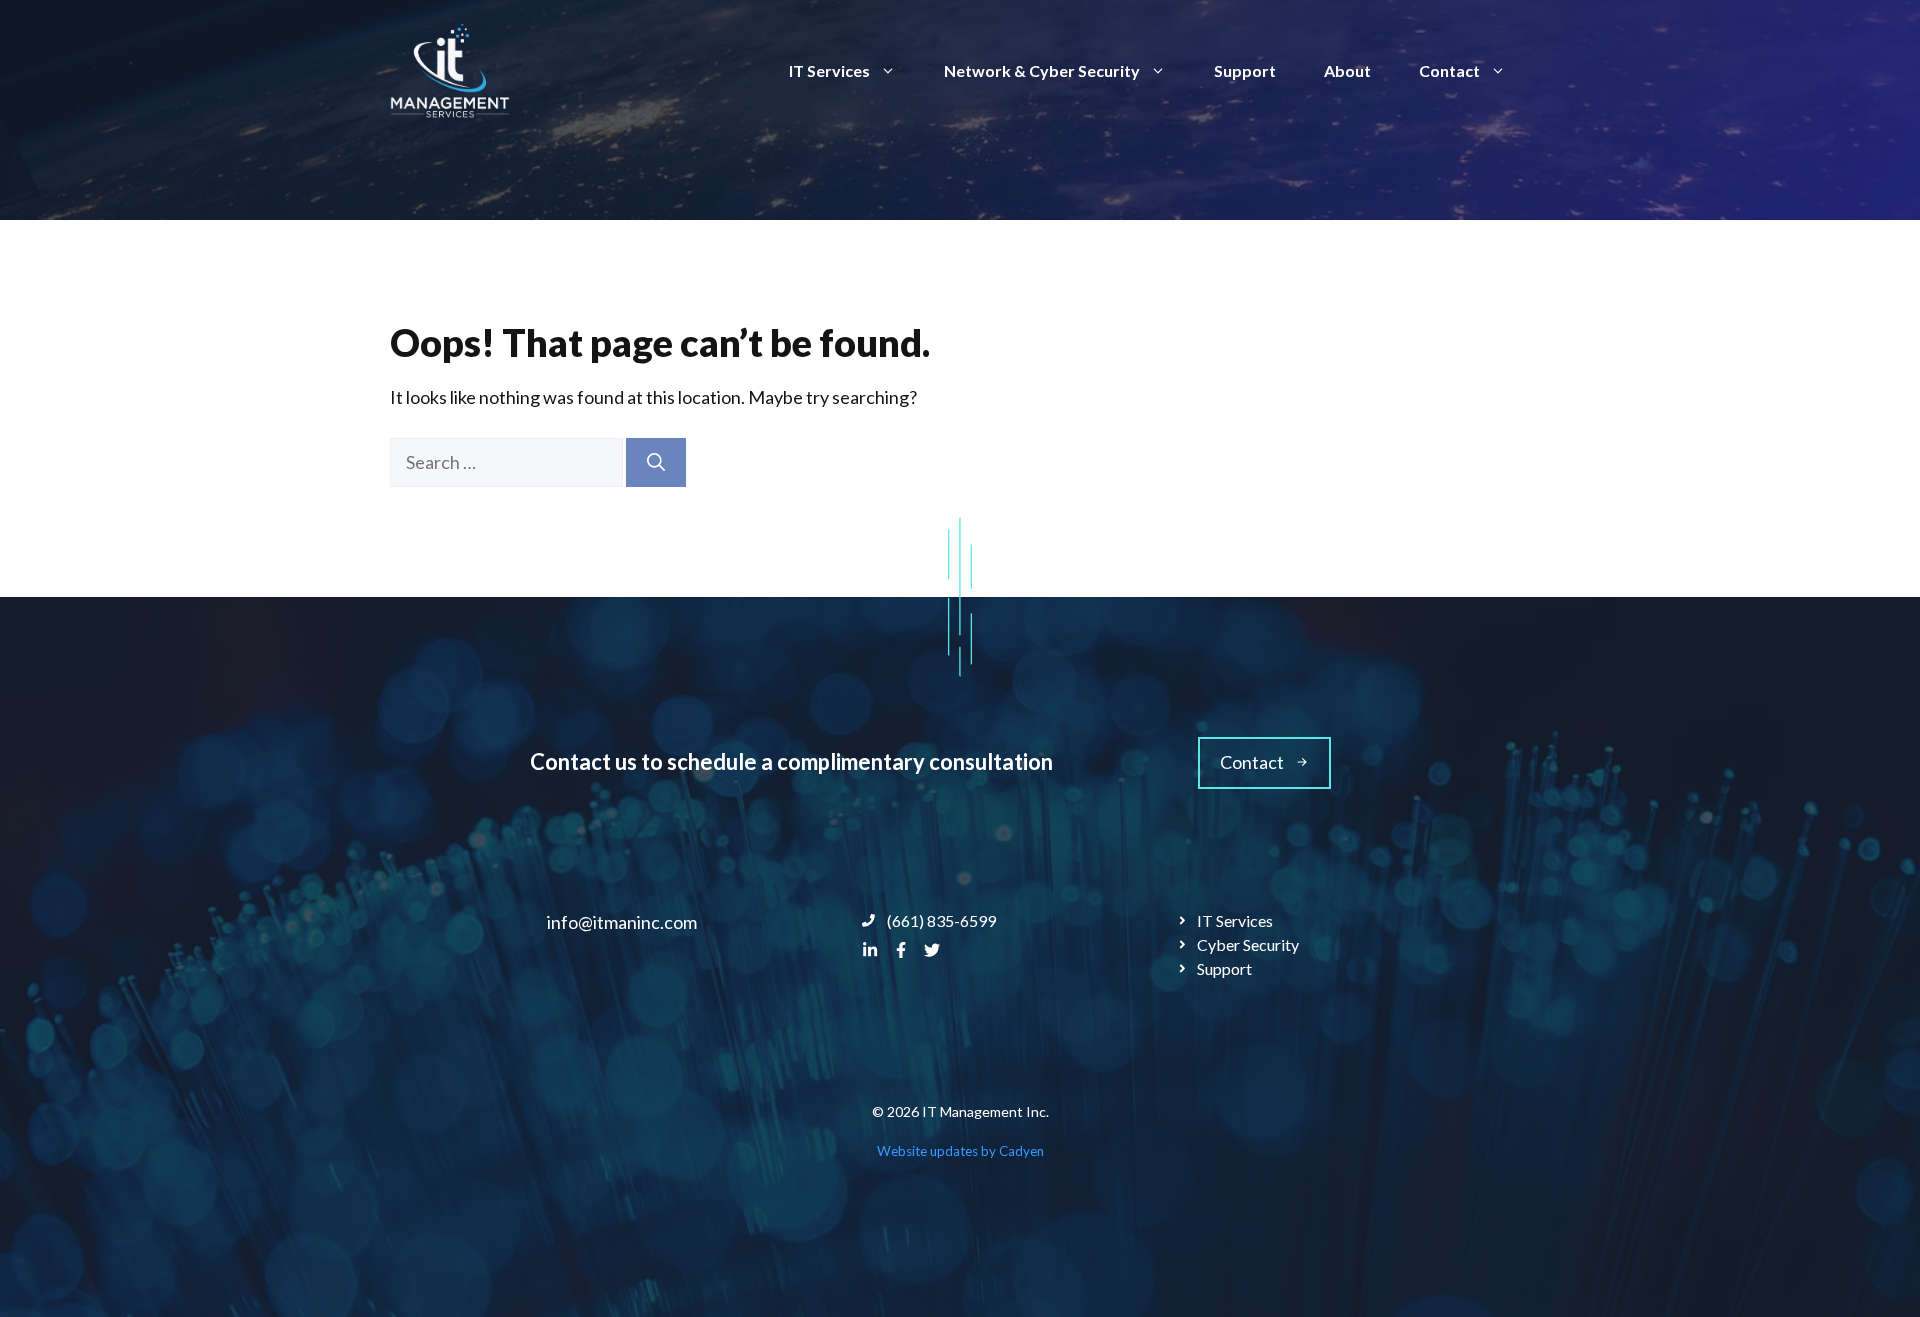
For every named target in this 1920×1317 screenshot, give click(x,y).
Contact (1449, 70)
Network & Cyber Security (1042, 70)
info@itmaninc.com (622, 922)
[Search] (656, 462)
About (1347, 70)
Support (1245, 70)
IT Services (829, 70)
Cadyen (1021, 1151)
